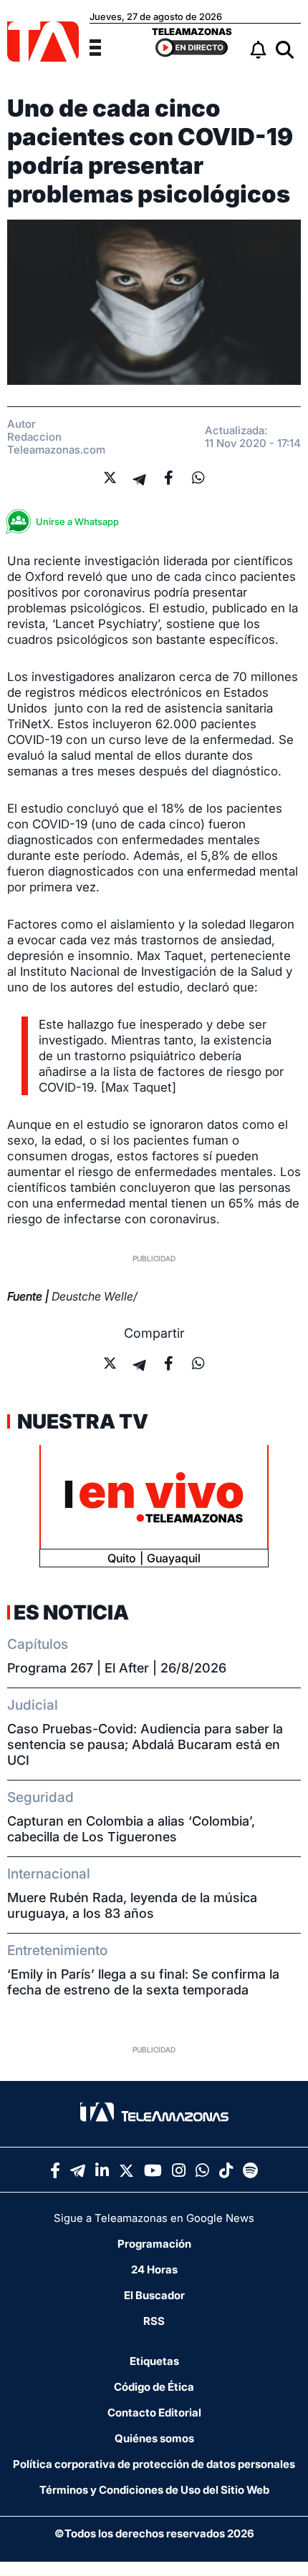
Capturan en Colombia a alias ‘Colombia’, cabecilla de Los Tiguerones (131, 1829)
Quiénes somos (154, 2438)
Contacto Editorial (154, 2413)
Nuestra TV (81, 1421)
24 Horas (154, 2269)
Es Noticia (71, 1612)
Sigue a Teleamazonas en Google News (154, 2218)
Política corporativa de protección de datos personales (154, 2464)
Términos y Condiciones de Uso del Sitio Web (154, 2490)
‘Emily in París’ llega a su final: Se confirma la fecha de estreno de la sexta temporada (143, 1982)
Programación (154, 2244)
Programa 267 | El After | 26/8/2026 (117, 1668)
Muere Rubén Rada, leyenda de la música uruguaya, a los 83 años (132, 1905)
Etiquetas (154, 2361)
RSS (154, 2321)
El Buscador (154, 2295)
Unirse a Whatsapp (77, 521)
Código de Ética (154, 2387)
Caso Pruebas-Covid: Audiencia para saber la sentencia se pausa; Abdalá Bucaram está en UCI (145, 1744)
